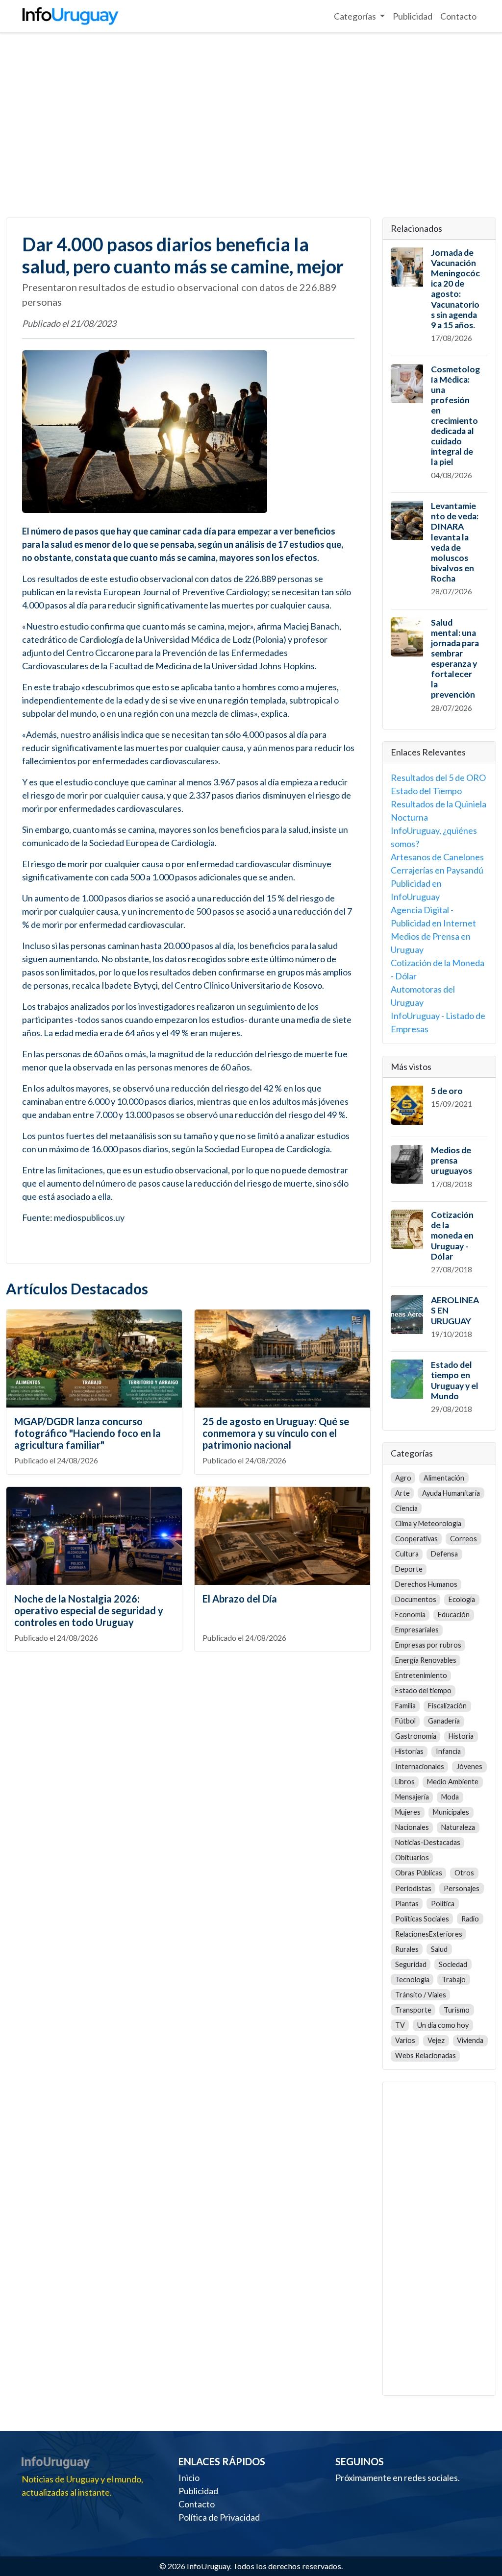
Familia (405, 1706)
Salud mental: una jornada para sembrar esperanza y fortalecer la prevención (455, 659)
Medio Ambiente (453, 1782)
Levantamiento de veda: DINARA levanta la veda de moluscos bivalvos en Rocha (455, 542)
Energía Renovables (426, 1660)
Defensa (444, 1554)
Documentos (416, 1599)
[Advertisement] (251, 125)
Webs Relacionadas (426, 2055)
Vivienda (470, 2040)
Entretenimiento (421, 1675)
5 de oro (447, 1091)
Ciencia (406, 1508)
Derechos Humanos (426, 1584)
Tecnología (412, 1980)
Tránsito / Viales (421, 1995)
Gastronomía (416, 1736)
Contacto (458, 16)
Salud (439, 1949)
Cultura (407, 1554)
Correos (464, 1539)
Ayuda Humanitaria (451, 1493)
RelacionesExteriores (429, 1934)
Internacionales (420, 1766)
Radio (470, 1919)
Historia (461, 1736)
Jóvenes (469, 1766)
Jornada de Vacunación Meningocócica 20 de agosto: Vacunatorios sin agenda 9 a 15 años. (455, 289)
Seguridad (411, 1964)
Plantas (407, 1904)
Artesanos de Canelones (437, 857)
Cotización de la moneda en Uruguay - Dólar (452, 1235)
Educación (454, 1615)
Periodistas (413, 1888)
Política (443, 1904)
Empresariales (417, 1630)
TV (400, 2025)
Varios (405, 2040)
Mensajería (412, 1797)
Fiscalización (447, 1706)
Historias (409, 1751)
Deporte (409, 1569)
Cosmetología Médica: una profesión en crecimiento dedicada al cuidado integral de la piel (455, 416)
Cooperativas (416, 1539)
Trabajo (454, 1980)
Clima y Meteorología (428, 1523)
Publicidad (413, 16)
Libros (405, 1782)
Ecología (462, 1599)
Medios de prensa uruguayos (452, 1160)
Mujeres (408, 1812)
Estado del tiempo (423, 1690)
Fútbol (405, 1721)
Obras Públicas (419, 1873)
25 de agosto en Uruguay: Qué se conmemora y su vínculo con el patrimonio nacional (276, 1433)
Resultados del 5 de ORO (438, 778)
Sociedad (453, 1964)
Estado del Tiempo (426, 791)
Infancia (448, 1751)
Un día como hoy (443, 2025)
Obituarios (412, 1858)
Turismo (457, 2010)
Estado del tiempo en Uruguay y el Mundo (455, 1380)
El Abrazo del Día (240, 1599)
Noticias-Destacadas (428, 1842)
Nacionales (412, 1827)
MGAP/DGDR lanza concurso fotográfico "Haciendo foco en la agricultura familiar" (88, 1433)
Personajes (462, 1888)
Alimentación (444, 1478)
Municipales (451, 1812)
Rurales (407, 1949)
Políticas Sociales (422, 1919)
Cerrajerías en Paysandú (437, 870)
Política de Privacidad (219, 2517)
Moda (450, 1797)
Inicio (189, 2478)
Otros (464, 1873)
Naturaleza (458, 1827)
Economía (410, 1615)
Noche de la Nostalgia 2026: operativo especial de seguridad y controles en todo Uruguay (89, 1610)
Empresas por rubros (428, 1645)
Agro (403, 1478)
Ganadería (444, 1721)
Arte (402, 1493)
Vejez (436, 2040)
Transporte (413, 2010)
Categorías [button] (356, 16)
